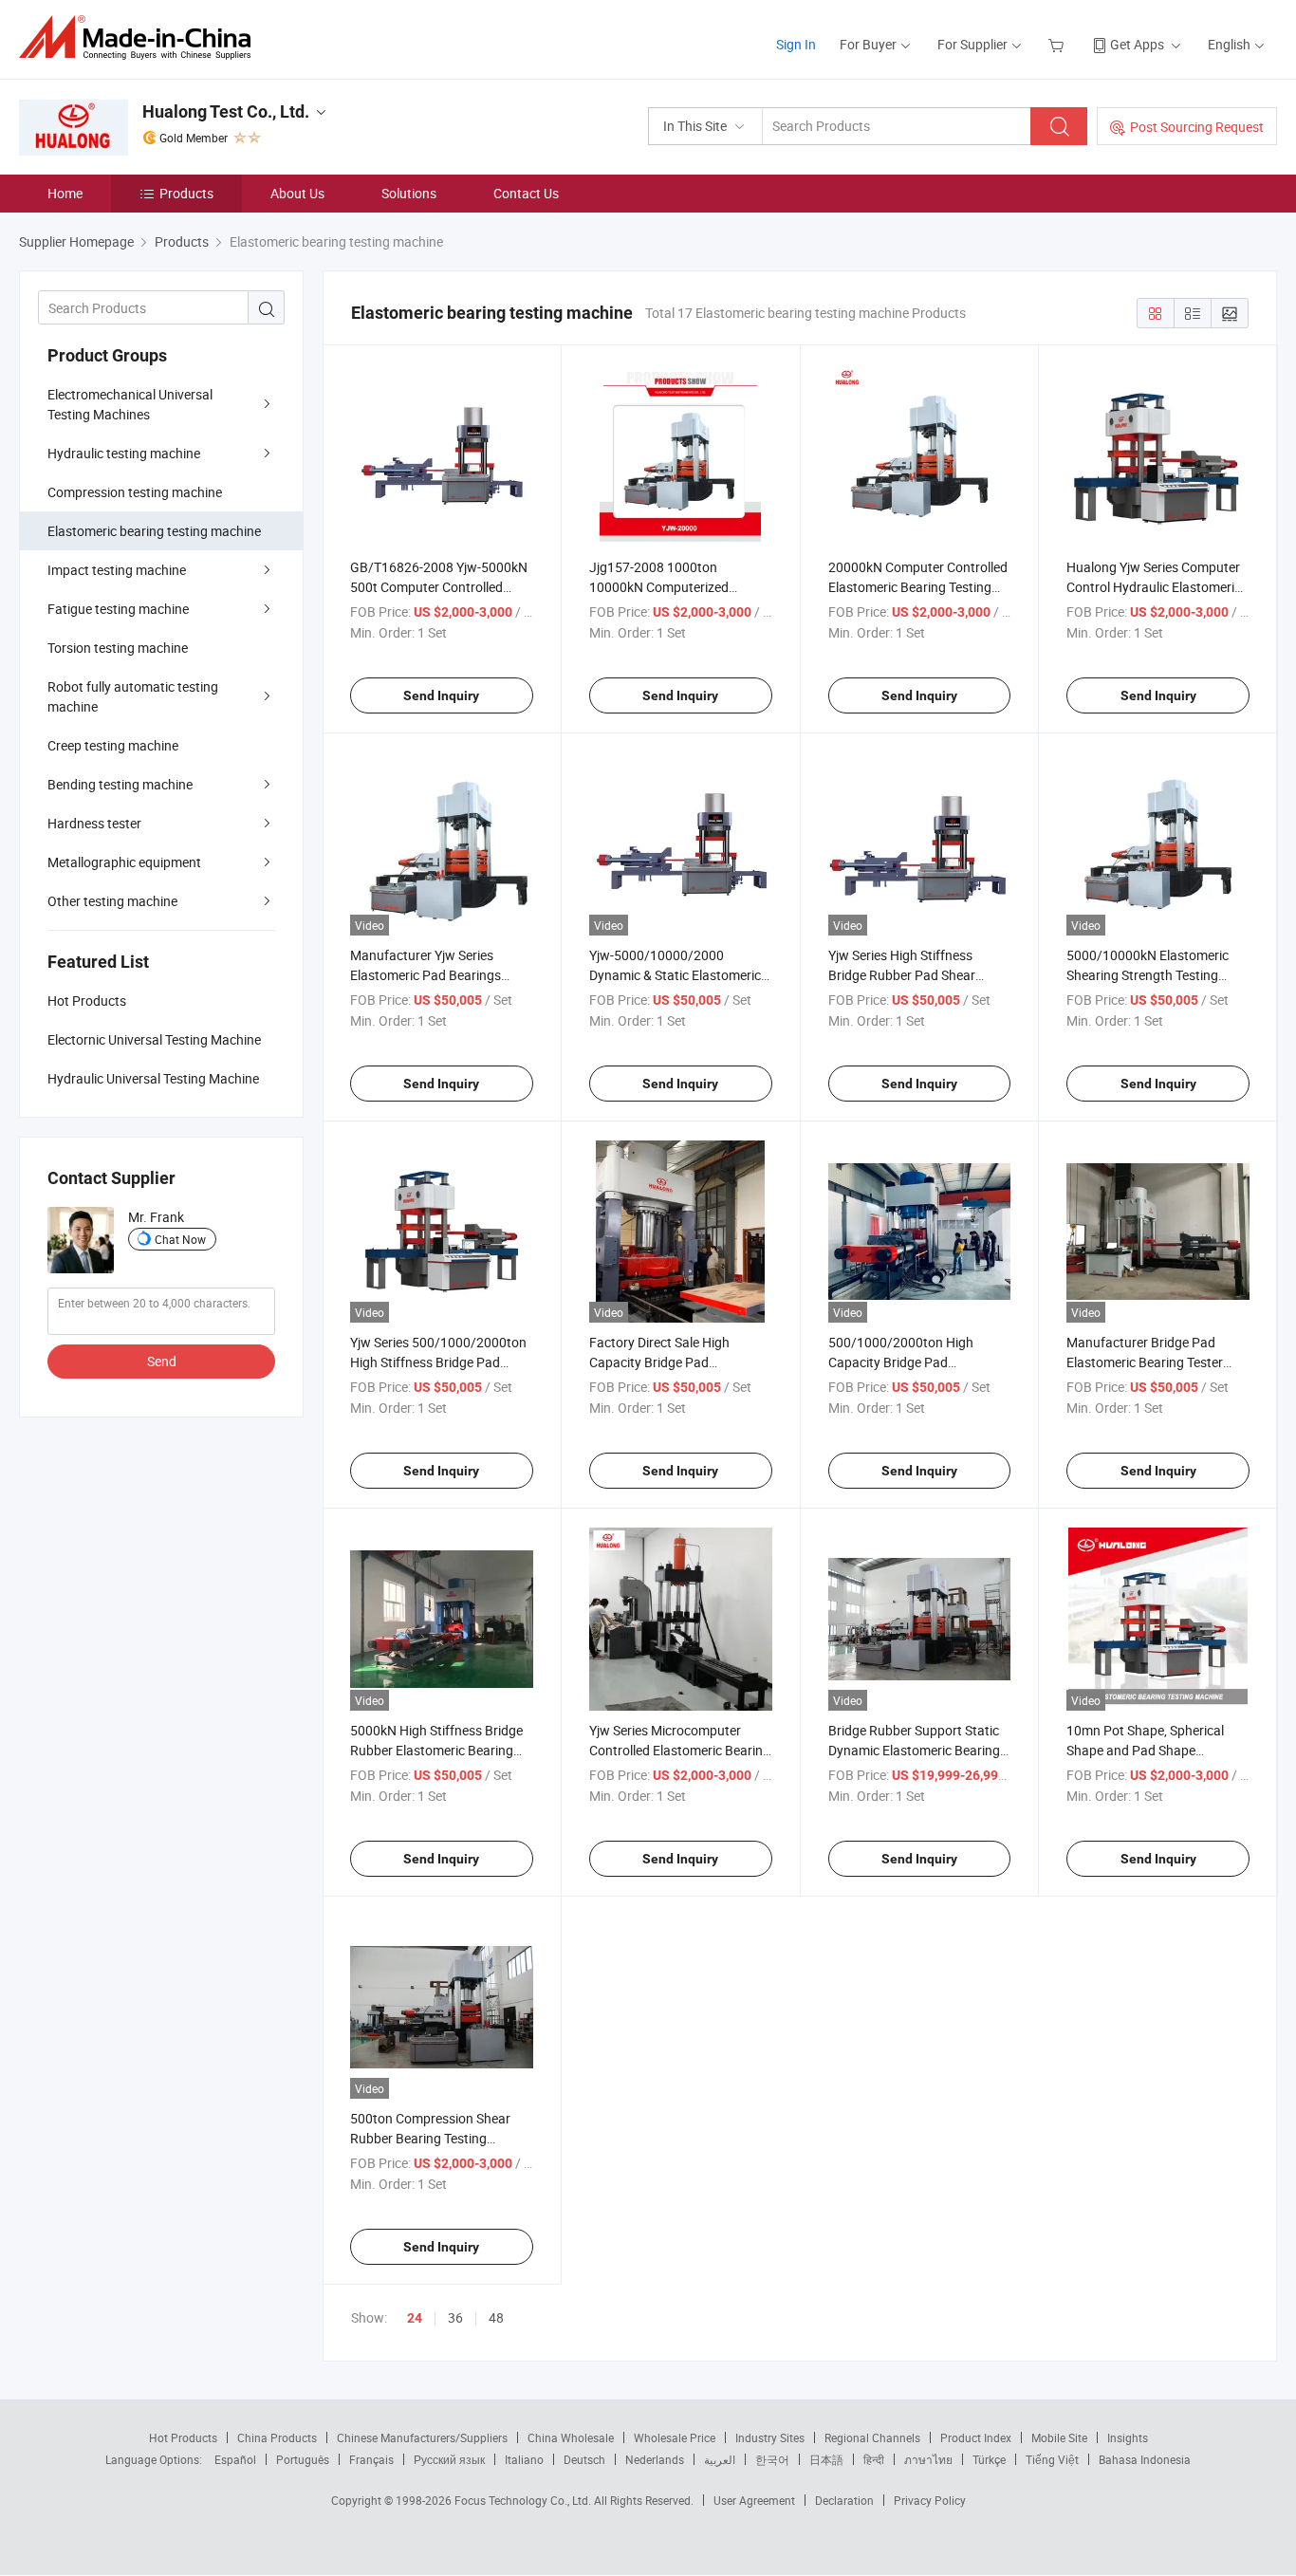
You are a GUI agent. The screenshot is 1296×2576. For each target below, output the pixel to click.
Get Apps (1137, 44)
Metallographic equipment (124, 862)
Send (162, 1361)
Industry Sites (770, 2437)
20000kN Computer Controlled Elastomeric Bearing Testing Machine (918, 587)
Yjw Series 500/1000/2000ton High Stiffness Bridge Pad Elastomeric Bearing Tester (438, 1362)
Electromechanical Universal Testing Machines (130, 404)
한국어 (772, 2459)
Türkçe (989, 2459)
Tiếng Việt (1052, 2459)
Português (303, 2459)
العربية (720, 2459)
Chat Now (180, 1239)
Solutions (409, 193)
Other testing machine (112, 901)
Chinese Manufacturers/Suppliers (422, 2437)
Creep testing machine (113, 745)
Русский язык (449, 2459)
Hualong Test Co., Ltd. (226, 111)
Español (235, 2459)
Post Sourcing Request (1197, 127)
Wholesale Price (675, 2437)
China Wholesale (571, 2437)
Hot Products (183, 2437)
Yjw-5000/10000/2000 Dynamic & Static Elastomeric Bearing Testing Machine (675, 975)
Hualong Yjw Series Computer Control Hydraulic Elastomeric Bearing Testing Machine (1154, 587)
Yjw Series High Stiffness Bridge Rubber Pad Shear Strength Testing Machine (903, 975)
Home (65, 193)
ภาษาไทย (928, 2459)
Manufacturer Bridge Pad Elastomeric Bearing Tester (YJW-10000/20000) (1145, 1362)
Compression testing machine (135, 492)
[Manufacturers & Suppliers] (141, 37)
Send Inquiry (441, 695)
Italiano (524, 2459)
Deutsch (584, 2459)
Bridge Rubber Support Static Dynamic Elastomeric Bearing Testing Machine (914, 1750)
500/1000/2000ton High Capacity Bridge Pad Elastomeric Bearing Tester (907, 1362)
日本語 (826, 2459)
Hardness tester (94, 823)
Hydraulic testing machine (124, 453)
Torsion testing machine (118, 648)
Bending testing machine (120, 784)
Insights (1128, 2437)
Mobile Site (1059, 2437)
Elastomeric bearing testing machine (154, 531)
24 (415, 2318)
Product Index (976, 2437)
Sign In (796, 44)
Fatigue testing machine (118, 609)
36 (455, 2317)
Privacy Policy (930, 2500)
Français (371, 2459)
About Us (297, 193)
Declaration (844, 2500)
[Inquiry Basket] (1058, 44)
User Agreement (754, 2500)
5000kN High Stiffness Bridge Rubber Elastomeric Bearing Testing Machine (436, 1750)
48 (496, 2317)
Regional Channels (872, 2437)
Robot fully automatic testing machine (133, 696)
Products (186, 193)
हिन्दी (874, 2459)
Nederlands (655, 2459)
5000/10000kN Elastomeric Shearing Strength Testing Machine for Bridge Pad (1148, 975)
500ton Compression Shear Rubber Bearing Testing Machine (430, 2138)
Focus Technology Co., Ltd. (524, 2500)
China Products (277, 2437)
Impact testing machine (117, 570)
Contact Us (526, 193)
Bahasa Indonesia (1145, 2459)
